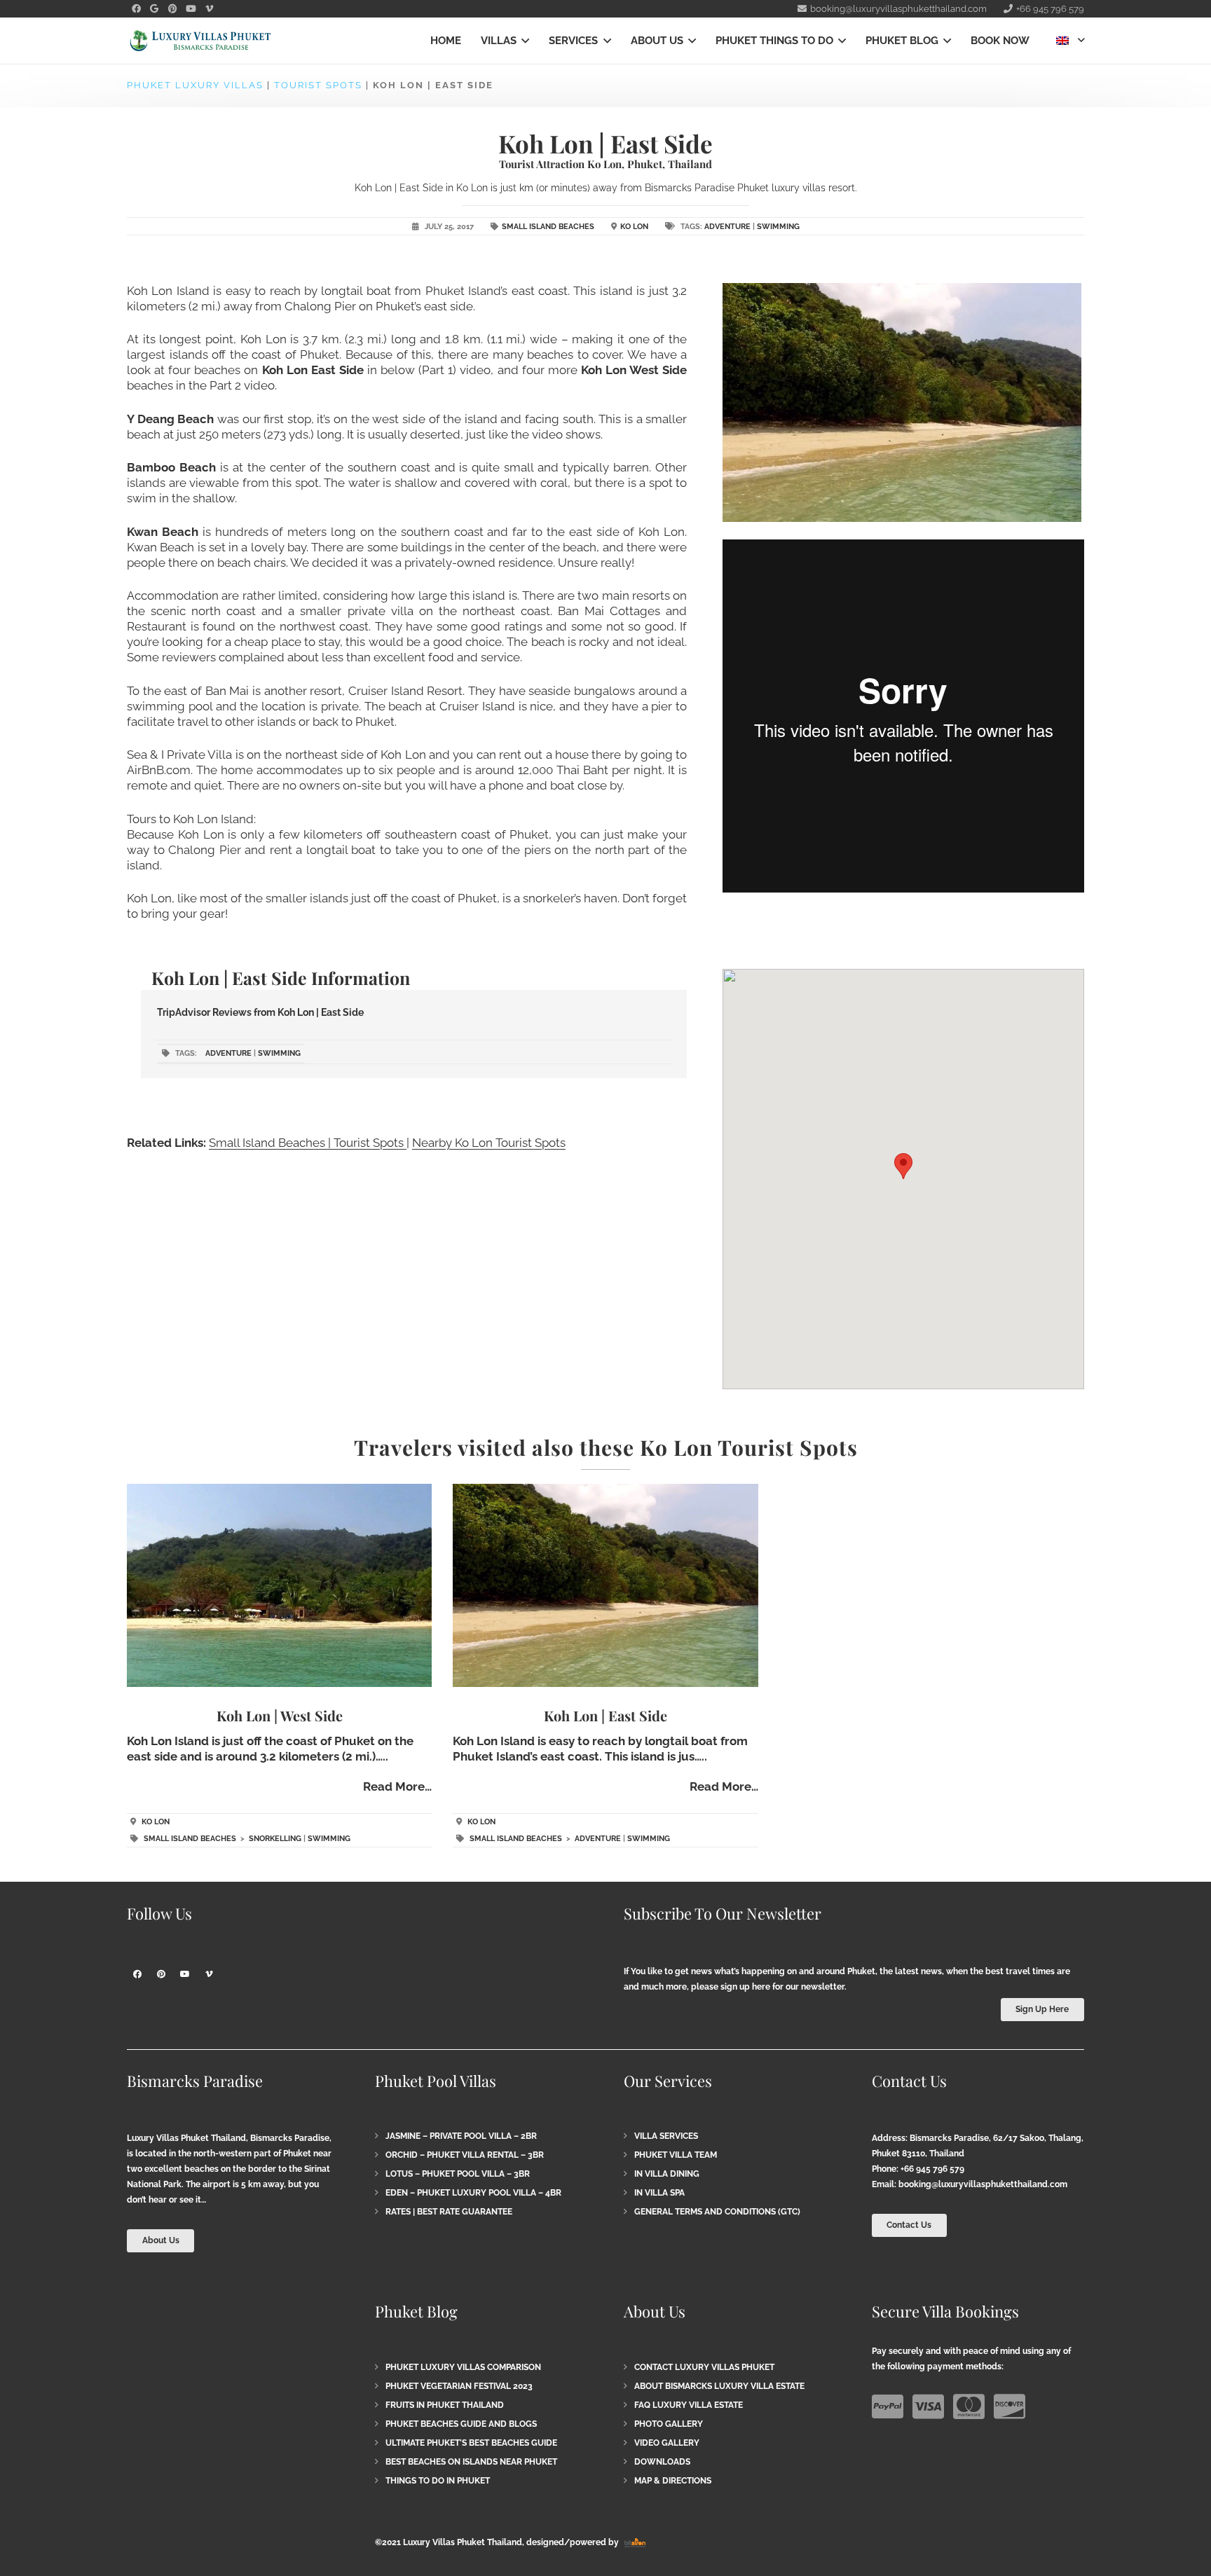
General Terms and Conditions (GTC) (717, 2212)
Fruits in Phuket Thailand (445, 2405)
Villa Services (666, 2136)
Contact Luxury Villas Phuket (704, 2367)
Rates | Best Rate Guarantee (449, 2212)
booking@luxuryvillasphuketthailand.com (983, 2184)
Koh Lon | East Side (605, 1715)
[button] (523, 41)
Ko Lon (634, 227)
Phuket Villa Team (676, 2155)
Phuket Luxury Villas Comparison (463, 2367)
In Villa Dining (667, 2174)
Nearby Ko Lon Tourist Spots (489, 1143)
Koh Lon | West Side (280, 1715)
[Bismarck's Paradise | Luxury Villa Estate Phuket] (200, 41)
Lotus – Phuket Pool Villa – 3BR (458, 2174)
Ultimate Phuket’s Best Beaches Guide (471, 2443)
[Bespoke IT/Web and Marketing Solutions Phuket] (635, 2542)
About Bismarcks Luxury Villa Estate (719, 2386)
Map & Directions (673, 2481)
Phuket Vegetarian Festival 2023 (459, 2386)
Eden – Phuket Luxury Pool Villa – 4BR (473, 2193)
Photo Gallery (669, 2424)
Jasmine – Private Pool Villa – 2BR (461, 2136)
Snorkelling (275, 1839)
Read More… (397, 1786)
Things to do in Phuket (438, 2481)
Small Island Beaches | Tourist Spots (308, 1143)
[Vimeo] (209, 9)
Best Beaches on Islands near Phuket (471, 2462)
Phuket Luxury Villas (195, 85)
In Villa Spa (659, 2193)
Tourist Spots (318, 85)
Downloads (662, 2462)
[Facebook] (136, 9)
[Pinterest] (172, 9)
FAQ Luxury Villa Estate (689, 2405)
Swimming (778, 227)
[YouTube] (191, 9)
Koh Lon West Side (634, 370)
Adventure (727, 227)
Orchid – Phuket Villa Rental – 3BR (465, 2155)
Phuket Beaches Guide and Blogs (461, 2424)
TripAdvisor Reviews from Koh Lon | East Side (260, 1012)
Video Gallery (667, 2443)
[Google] (154, 9)
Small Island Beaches (548, 227)
